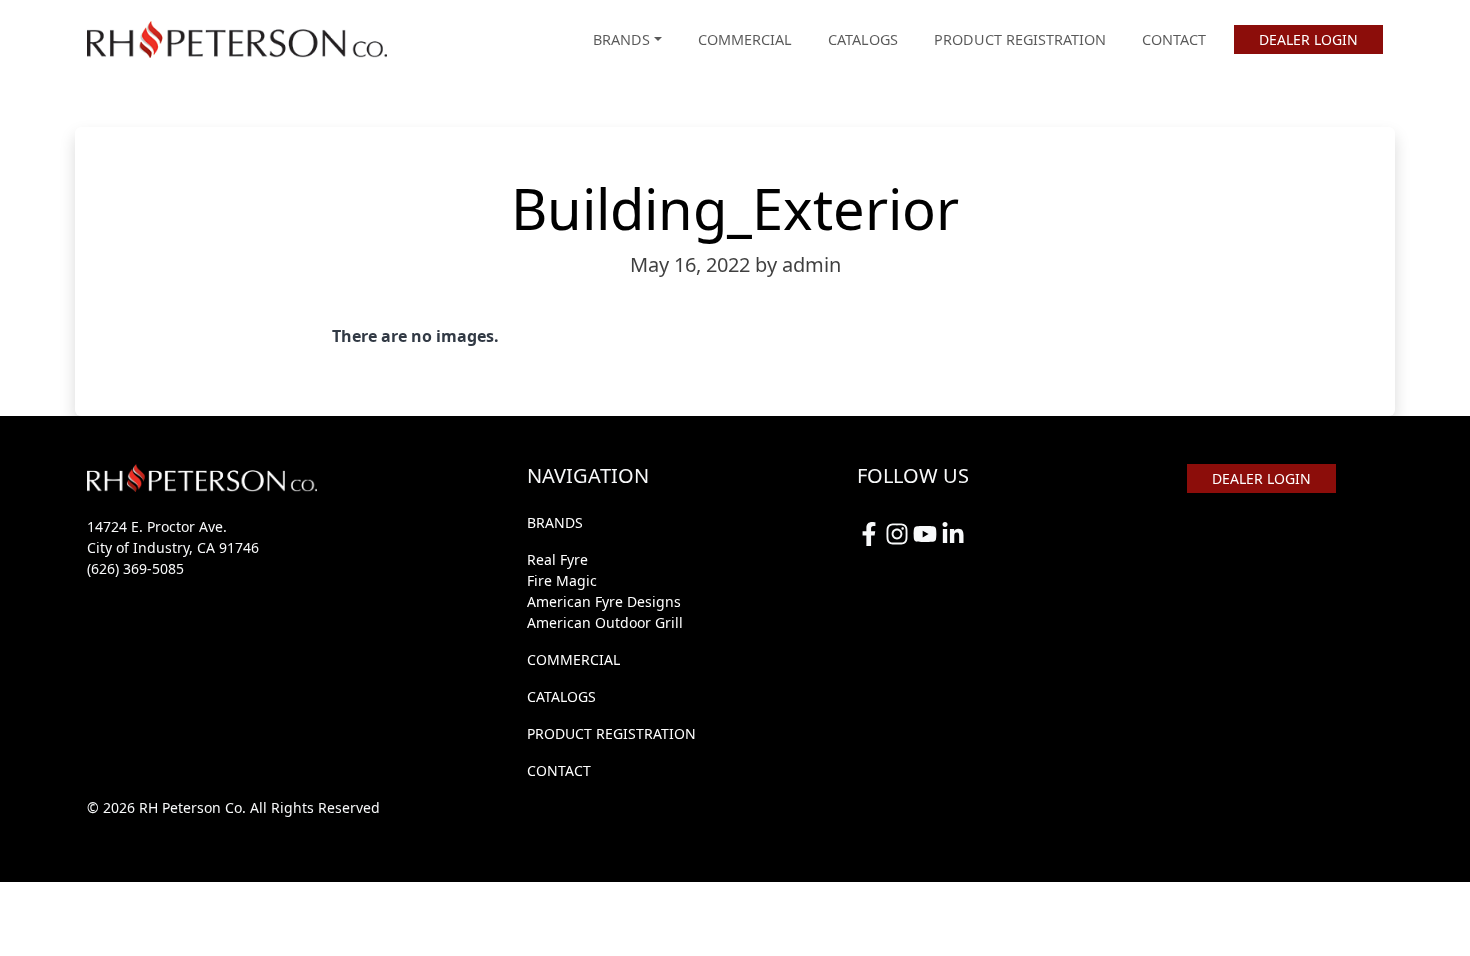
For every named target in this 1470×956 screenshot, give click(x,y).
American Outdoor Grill (605, 622)
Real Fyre (557, 559)
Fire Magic (562, 580)
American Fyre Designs (604, 601)
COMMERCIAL (745, 39)
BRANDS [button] (621, 39)
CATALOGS (863, 39)
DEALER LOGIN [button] (1308, 39)
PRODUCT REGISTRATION (1020, 39)
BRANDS (555, 522)
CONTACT (1174, 39)
